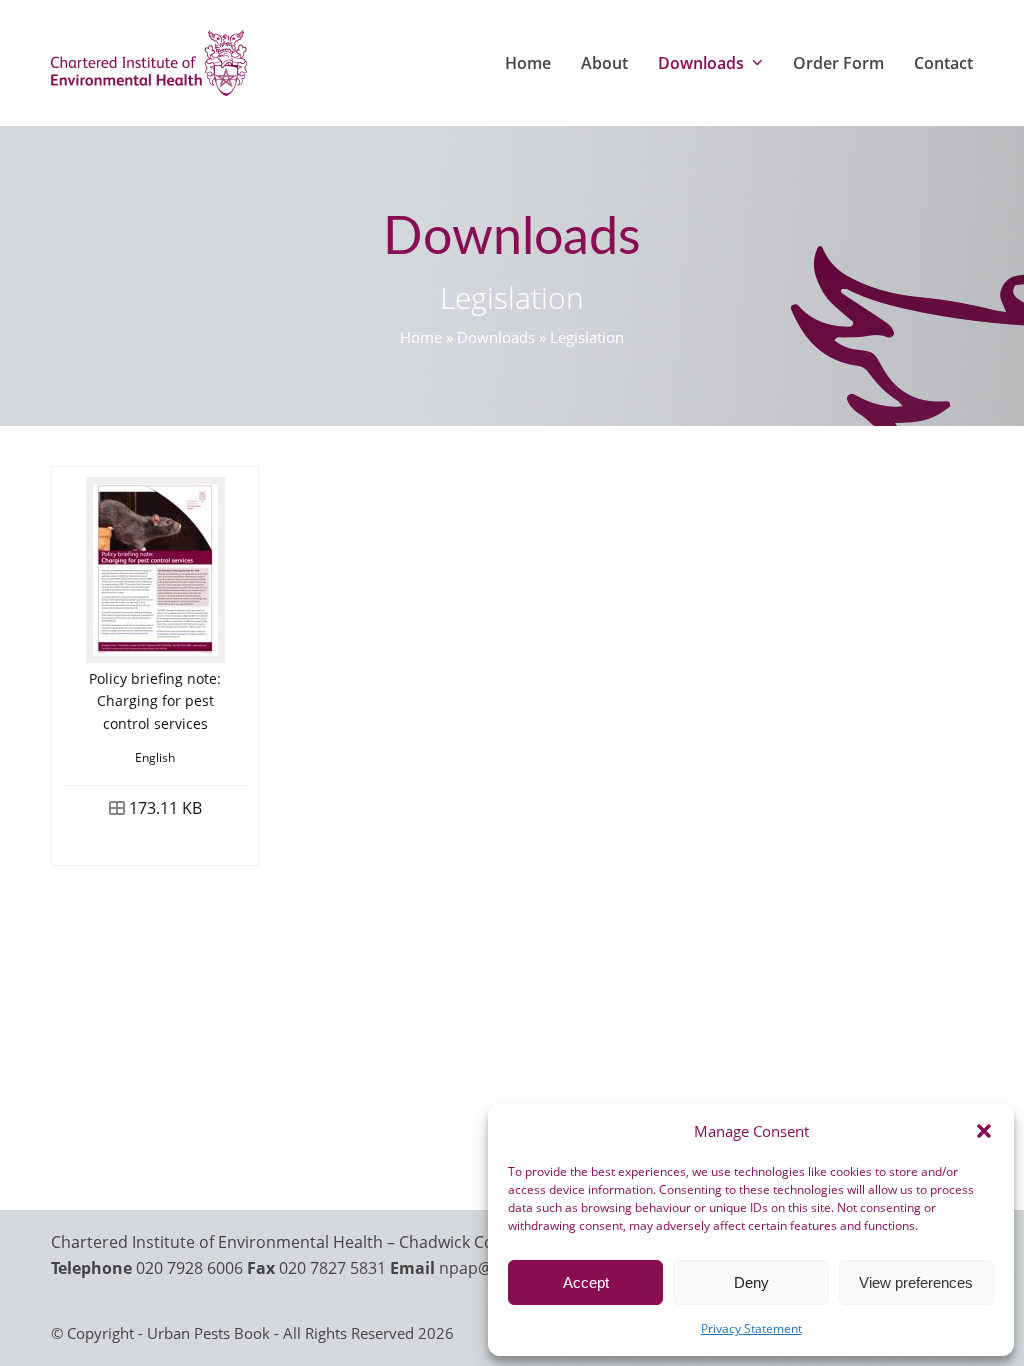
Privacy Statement (751, 1328)
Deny (751, 1282)
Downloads (496, 337)
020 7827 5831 (332, 1268)
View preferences (916, 1282)
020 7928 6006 (189, 1268)
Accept (586, 1282)
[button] (984, 1131)
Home (421, 337)
